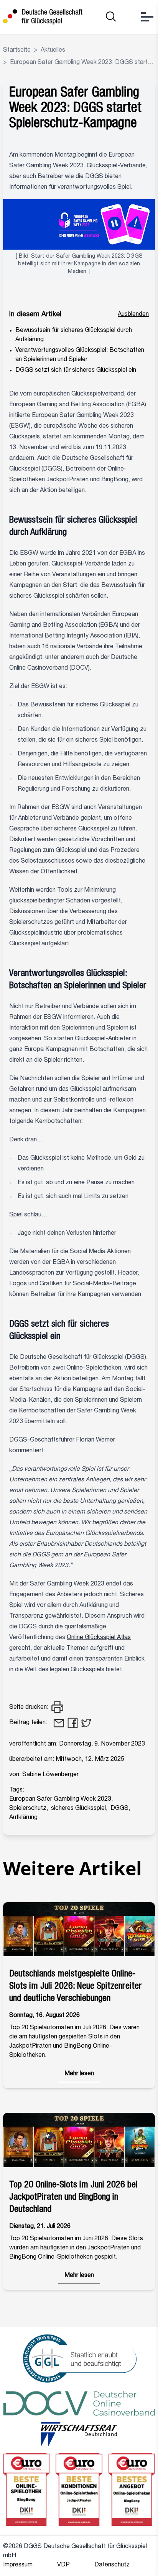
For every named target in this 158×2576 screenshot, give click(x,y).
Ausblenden (133, 315)
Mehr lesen (79, 2074)
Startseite (17, 51)
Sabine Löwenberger (50, 1775)
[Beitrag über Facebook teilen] (73, 1723)
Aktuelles (53, 51)
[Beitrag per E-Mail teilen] (59, 1723)
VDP (63, 2565)
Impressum (18, 2565)
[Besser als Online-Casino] (43, 17)
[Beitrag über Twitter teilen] (86, 1723)
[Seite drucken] (58, 1708)
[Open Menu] (147, 17)
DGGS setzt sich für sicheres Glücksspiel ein (76, 371)
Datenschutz (112, 2565)
